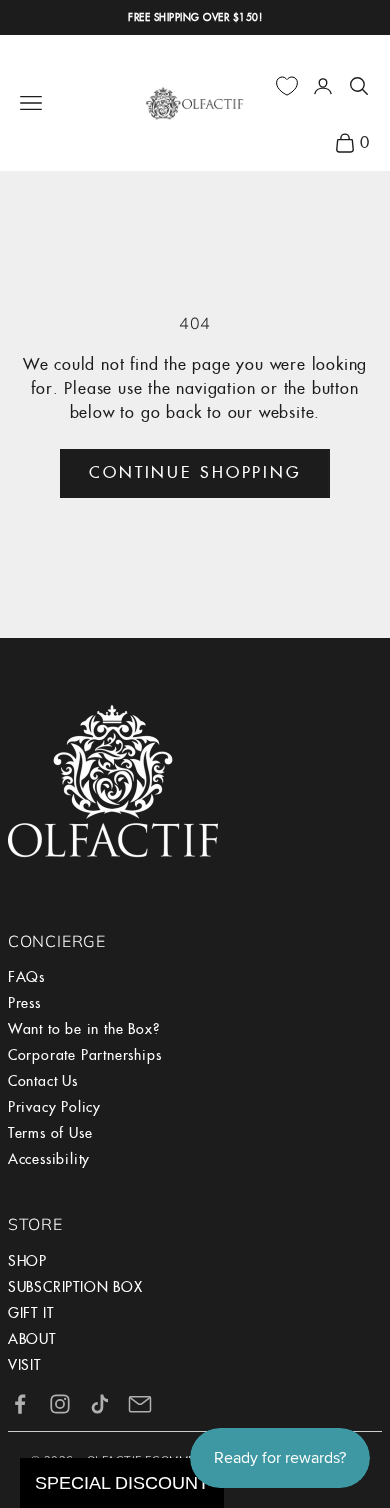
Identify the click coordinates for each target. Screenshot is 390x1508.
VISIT (24, 1365)
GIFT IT (31, 1313)
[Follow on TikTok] (100, 1404)
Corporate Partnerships (85, 1055)
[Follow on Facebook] (20, 1404)
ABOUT (32, 1339)
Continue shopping (195, 472)
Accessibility (49, 1159)
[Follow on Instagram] (60, 1404)
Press (24, 1003)
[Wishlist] (287, 86)
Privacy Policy (54, 1107)
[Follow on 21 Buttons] (140, 1404)
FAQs (26, 977)
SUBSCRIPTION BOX (75, 1287)
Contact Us (43, 1081)
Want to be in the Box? (84, 1029)
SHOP (27, 1261)
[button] (122, 1483)
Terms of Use (50, 1133)
